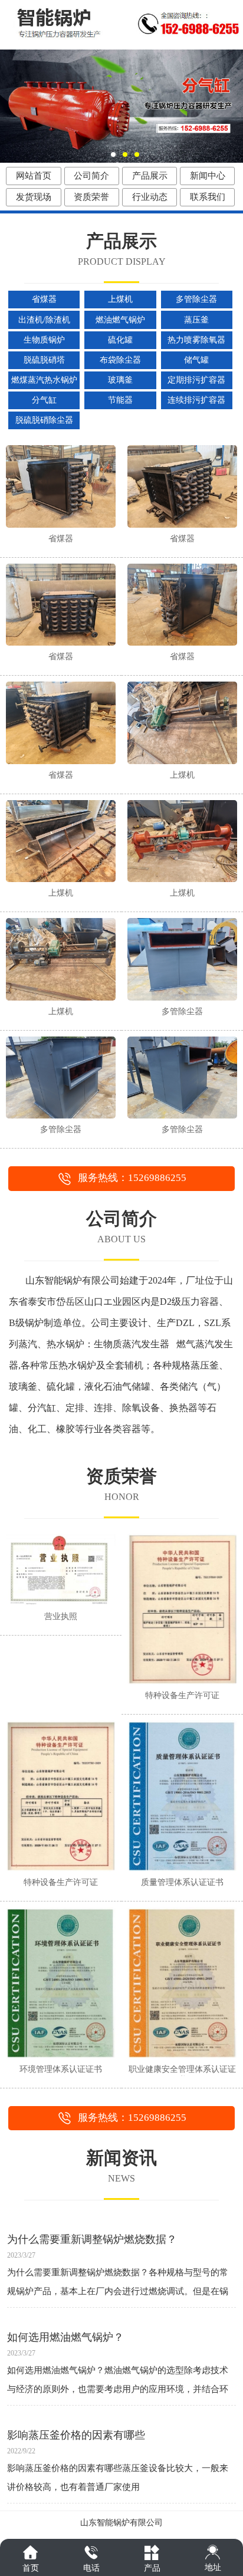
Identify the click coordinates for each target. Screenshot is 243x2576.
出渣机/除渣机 (44, 320)
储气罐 (196, 360)
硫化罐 (120, 340)
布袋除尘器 (120, 360)
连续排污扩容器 (196, 400)
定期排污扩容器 (196, 380)
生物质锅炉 (44, 340)
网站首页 (34, 176)
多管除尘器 (196, 299)
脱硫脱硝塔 (44, 360)
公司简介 (91, 176)
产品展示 (150, 176)
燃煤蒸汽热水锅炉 (44, 380)
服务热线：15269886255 (132, 1178)
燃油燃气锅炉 (120, 320)
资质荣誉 (91, 197)
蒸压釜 (196, 320)
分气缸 (44, 400)
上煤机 (120, 299)
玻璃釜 (120, 380)
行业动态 (150, 197)
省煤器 (44, 299)
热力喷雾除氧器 (196, 340)
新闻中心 (208, 176)
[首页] (30, 2552)
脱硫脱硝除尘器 (44, 420)
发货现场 (34, 197)
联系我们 (208, 197)
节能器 (120, 400)
